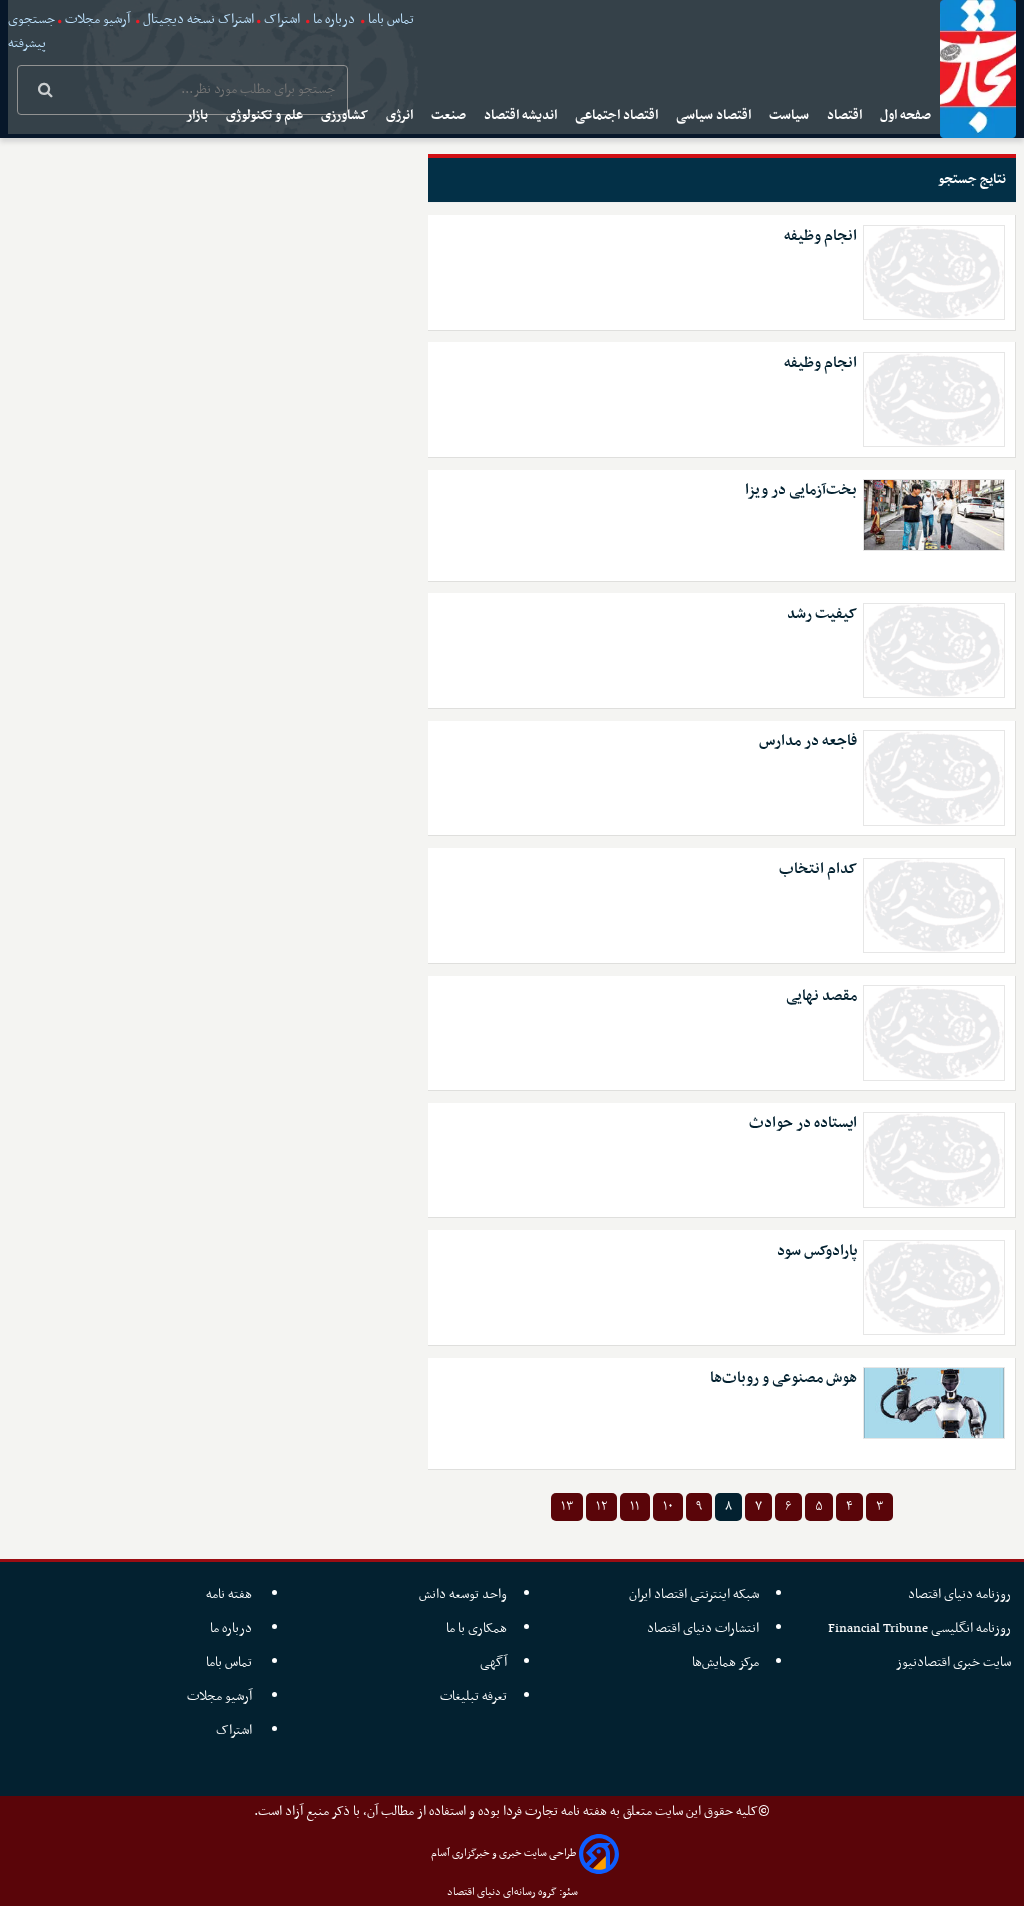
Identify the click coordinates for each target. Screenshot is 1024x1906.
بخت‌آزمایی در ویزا (801, 490)
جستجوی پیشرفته (31, 31)
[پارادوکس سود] (934, 1287)
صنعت (450, 115)
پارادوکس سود (817, 1251)
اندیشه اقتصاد (522, 115)
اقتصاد (846, 115)
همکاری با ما (476, 1628)
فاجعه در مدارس (808, 741)
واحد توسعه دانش (463, 1594)
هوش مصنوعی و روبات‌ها (783, 1378)
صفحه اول (907, 115)
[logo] (978, 69)
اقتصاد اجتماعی (618, 115)
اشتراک (282, 19)
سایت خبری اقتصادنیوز (953, 1662)
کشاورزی (346, 115)
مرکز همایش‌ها (725, 1662)
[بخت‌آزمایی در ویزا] (934, 515)
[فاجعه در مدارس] (934, 777)
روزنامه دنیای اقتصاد (959, 1594)
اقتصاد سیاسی (715, 115)
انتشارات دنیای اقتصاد (703, 1628)
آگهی (493, 1662)
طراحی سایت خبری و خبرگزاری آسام (503, 1853)
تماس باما (391, 19)
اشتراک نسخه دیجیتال (197, 19)
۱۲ (601, 1506)
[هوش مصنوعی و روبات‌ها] (934, 1403)
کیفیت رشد (822, 614)
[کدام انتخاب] (934, 905)
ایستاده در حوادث (803, 1123)
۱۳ (567, 1506)
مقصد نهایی (821, 996)
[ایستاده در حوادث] (934, 1159)
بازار (198, 115)
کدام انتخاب (818, 869)
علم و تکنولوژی (266, 115)
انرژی (401, 115)
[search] (45, 92)
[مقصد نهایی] (934, 1032)
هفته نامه (230, 1594)
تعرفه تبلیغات (473, 1696)
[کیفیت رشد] (934, 650)
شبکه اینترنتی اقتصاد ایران (694, 1594)
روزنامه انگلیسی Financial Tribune (919, 1628)
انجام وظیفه (820, 236)
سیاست (790, 115)
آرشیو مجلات (97, 19)
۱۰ (668, 1506)
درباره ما (334, 19)
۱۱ (635, 1506)
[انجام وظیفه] (934, 272)
